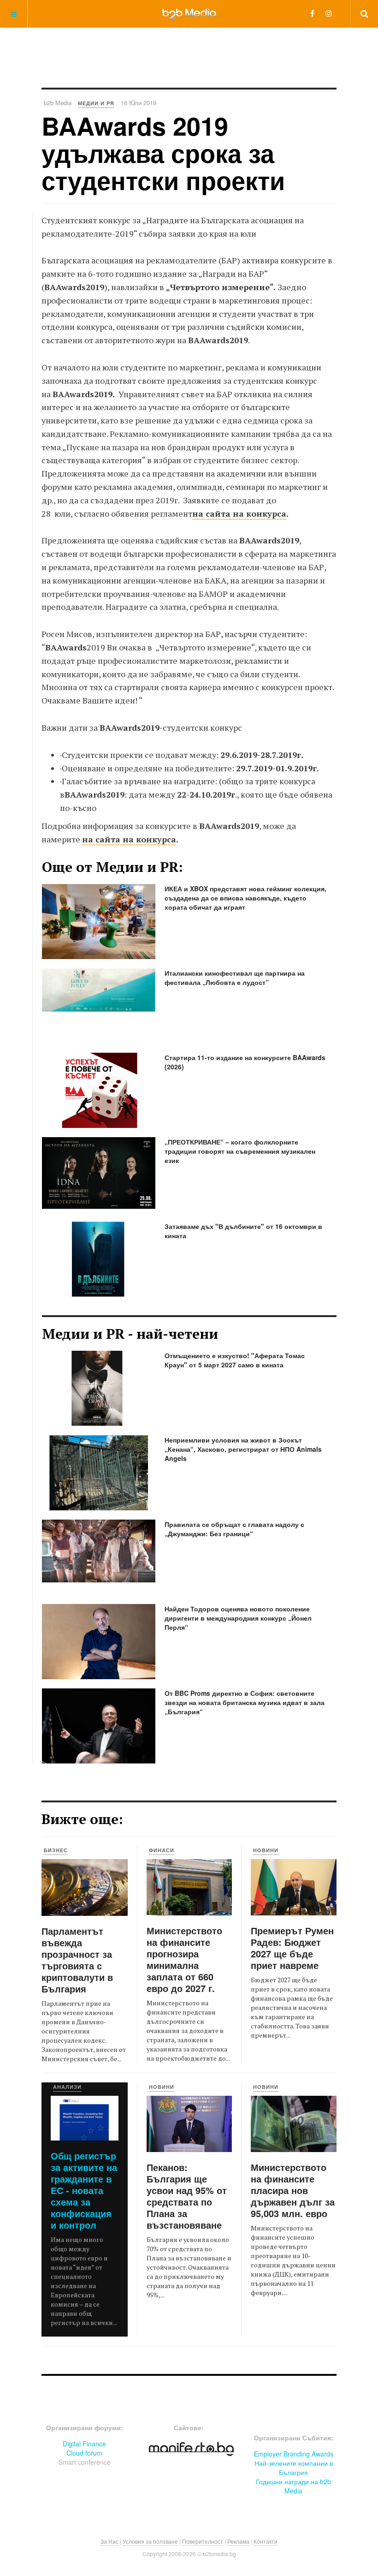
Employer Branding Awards (294, 2454)
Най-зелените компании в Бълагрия (294, 2468)
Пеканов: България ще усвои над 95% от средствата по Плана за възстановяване (187, 2196)
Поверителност (203, 2541)
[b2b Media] (189, 13)
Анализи (67, 2087)
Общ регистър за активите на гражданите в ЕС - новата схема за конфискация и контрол (84, 2190)
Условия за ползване (150, 2541)
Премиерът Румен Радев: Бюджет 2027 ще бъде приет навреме (292, 1948)
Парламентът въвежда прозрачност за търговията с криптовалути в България (77, 1960)
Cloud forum (84, 2453)
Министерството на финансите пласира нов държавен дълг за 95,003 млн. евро (293, 2190)
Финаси (162, 1850)
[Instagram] (329, 13)
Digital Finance (84, 2444)
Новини (266, 1850)
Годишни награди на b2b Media (293, 2486)
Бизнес (56, 1850)
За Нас (109, 2541)
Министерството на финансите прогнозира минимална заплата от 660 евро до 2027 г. (184, 1959)
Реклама (238, 2541)
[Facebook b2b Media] (312, 13)
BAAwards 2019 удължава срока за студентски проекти (163, 153)
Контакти (266, 2541)
